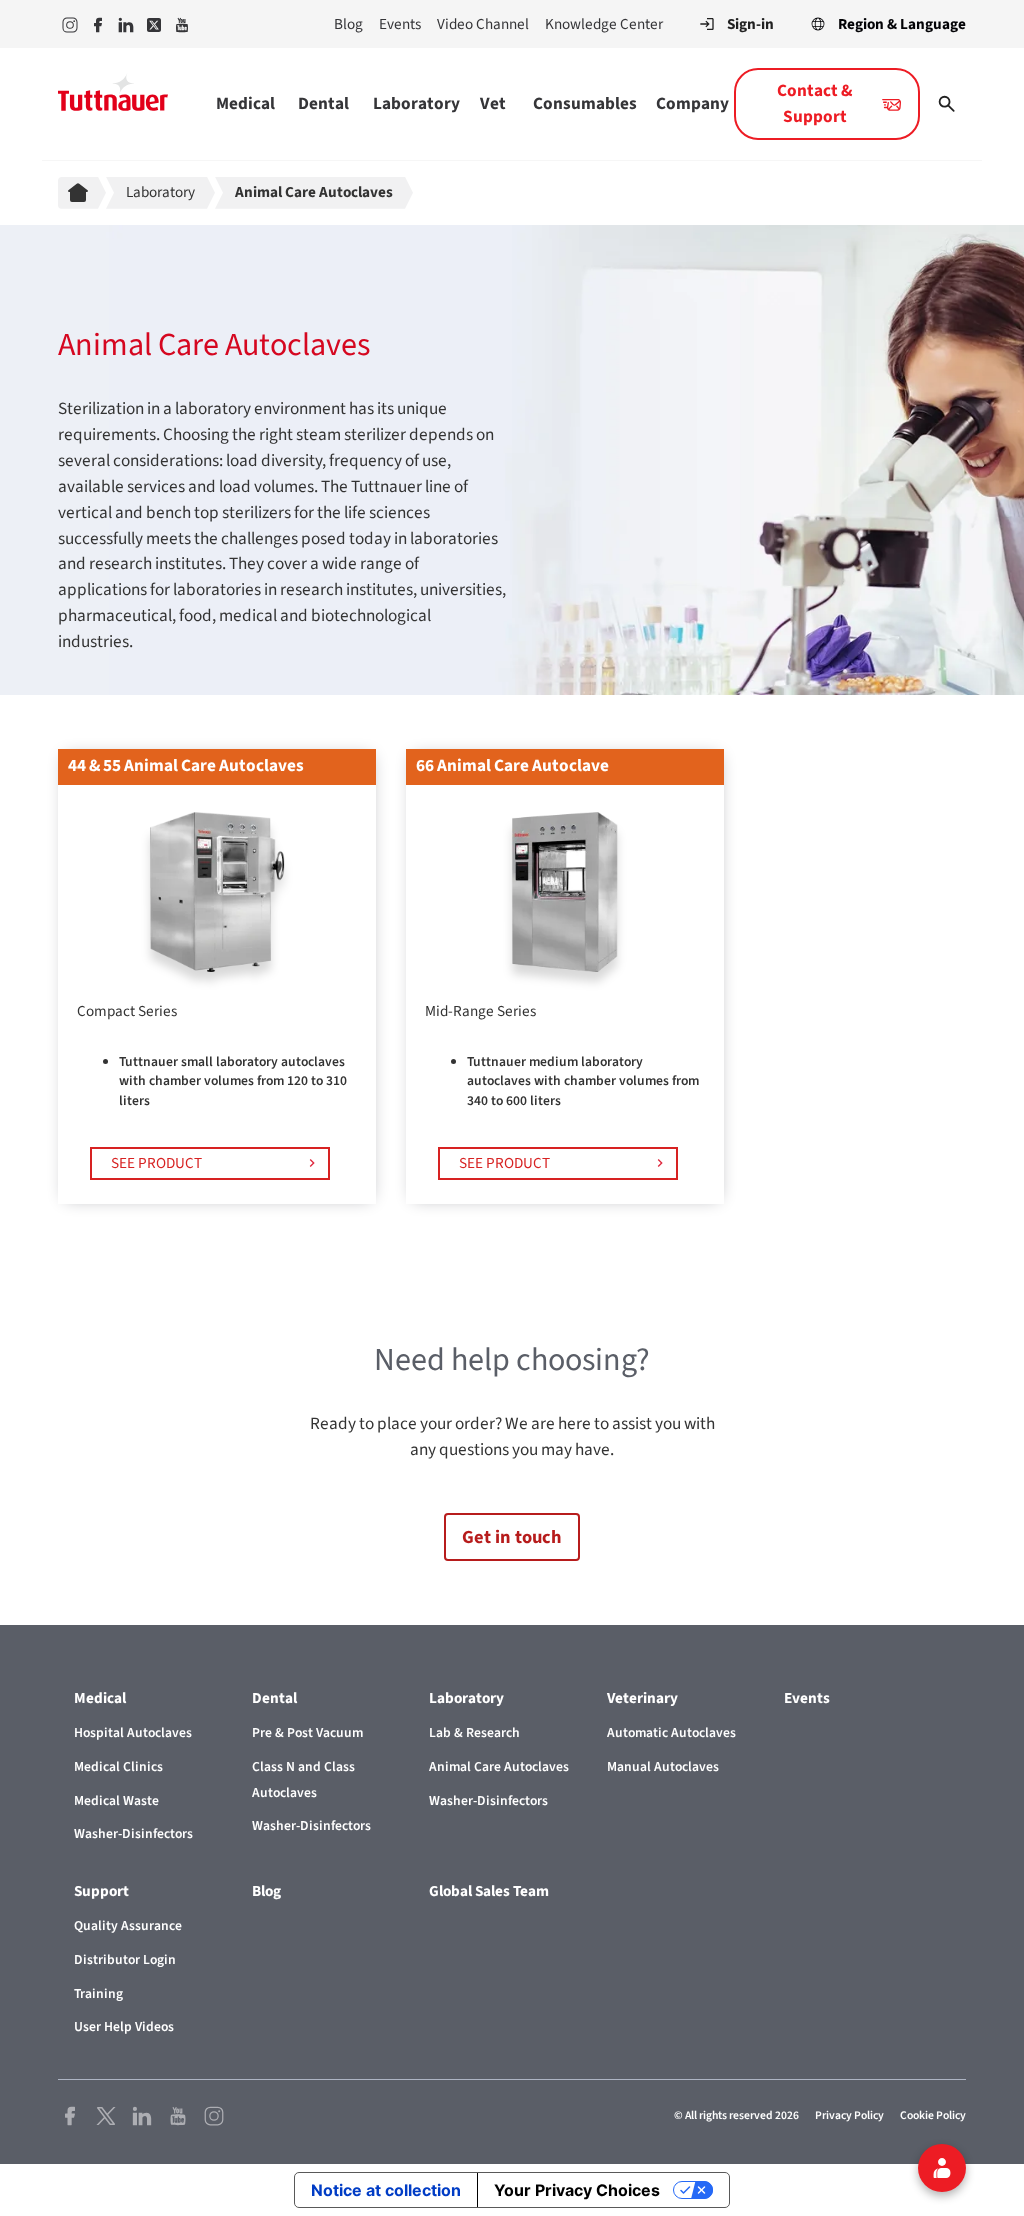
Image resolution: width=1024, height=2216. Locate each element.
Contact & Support (814, 103)
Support (101, 1891)
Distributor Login (125, 1959)
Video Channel (483, 24)
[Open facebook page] (70, 2115)
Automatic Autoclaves (671, 1732)
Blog (348, 24)
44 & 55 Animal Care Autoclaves (186, 765)
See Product (156, 1163)
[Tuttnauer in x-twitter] (154, 24)
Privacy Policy (849, 2115)
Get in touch (512, 1537)
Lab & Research (474, 1732)
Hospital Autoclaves (133, 1732)
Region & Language (902, 24)
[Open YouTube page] (178, 2115)
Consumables (585, 103)
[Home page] (82, 193)
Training (98, 1993)
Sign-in (750, 24)
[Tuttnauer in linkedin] (126, 24)
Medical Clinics (118, 1766)
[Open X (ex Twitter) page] (106, 2115)
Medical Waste (116, 1800)
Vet (493, 103)
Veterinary (642, 1698)
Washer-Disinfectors (133, 1833)
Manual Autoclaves (663, 1766)
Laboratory (416, 103)
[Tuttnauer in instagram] (70, 24)
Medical (245, 103)
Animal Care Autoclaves (499, 1766)
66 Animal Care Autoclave (512, 765)
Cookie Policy (933, 2115)
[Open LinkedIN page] (142, 2115)
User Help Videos (124, 2026)
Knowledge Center (604, 24)
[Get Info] (942, 2168)
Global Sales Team (489, 1891)
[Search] (947, 104)
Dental (323, 103)
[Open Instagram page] (214, 2115)
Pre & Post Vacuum (307, 1732)
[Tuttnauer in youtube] (182, 24)
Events (400, 24)
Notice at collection (386, 2190)
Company (692, 103)
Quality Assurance (128, 1925)
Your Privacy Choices (577, 2190)
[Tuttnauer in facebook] (98, 24)
